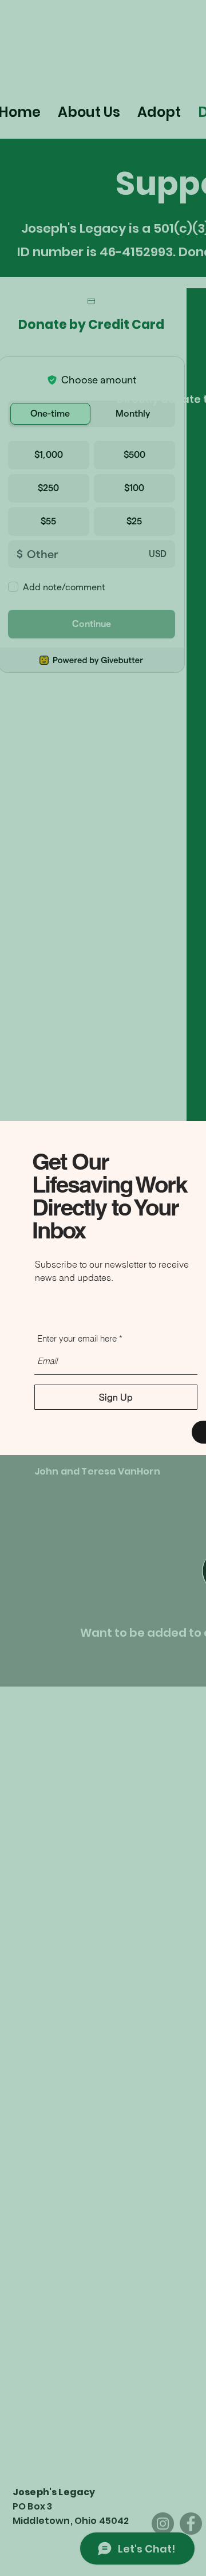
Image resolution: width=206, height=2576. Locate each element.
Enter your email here (77, 1338)
